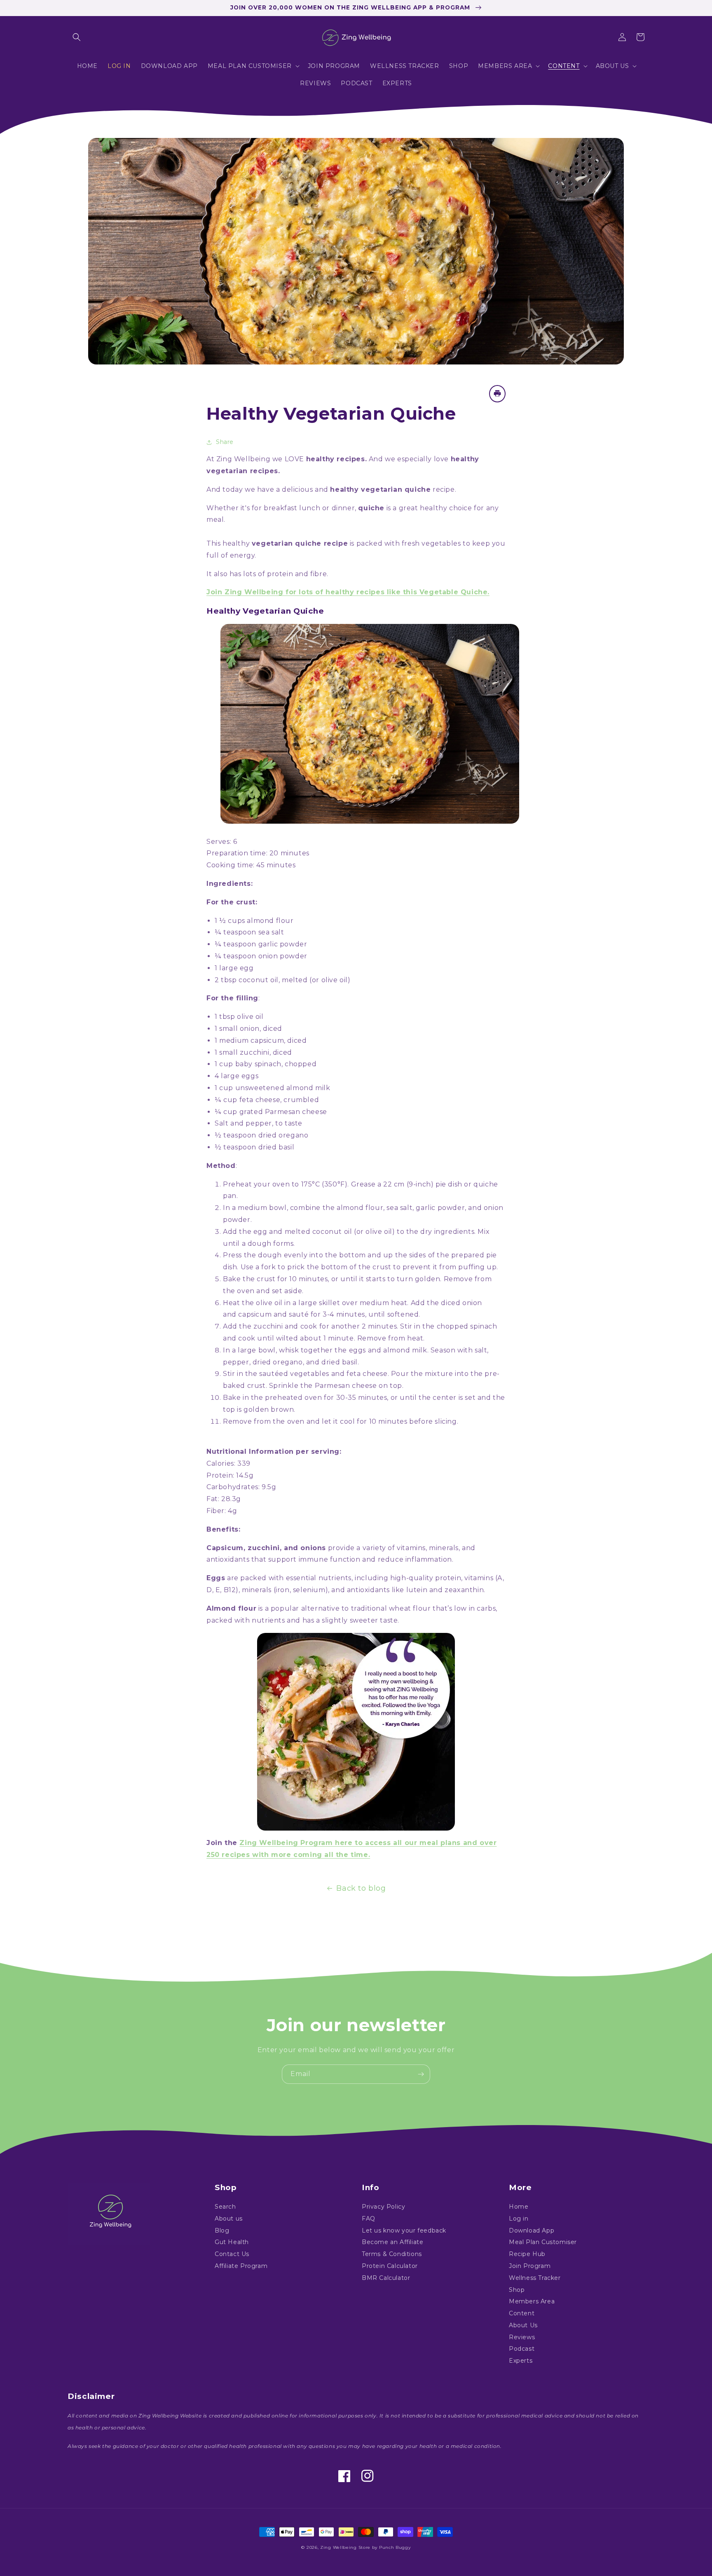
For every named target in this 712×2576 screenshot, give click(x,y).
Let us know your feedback (404, 2230)
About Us (523, 2325)
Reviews (522, 2337)
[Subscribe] (421, 2074)
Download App (532, 2230)
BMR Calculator (386, 2278)
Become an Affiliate (392, 2242)
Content (522, 2313)
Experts (521, 2361)
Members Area (532, 2301)
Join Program (530, 2266)
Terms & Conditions (392, 2254)
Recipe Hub (527, 2254)
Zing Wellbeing (338, 2547)
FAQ (369, 2219)
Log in (519, 2219)
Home (519, 2207)
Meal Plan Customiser (543, 2242)
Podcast (522, 2349)
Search (225, 2207)
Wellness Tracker (535, 2278)
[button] (77, 37)
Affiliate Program (241, 2266)
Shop (517, 2290)
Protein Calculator (390, 2266)
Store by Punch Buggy (385, 2547)
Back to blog (361, 1888)
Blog (222, 2230)
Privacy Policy (383, 2207)
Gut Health (232, 2242)
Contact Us (232, 2254)
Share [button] (225, 442)
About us (229, 2219)
